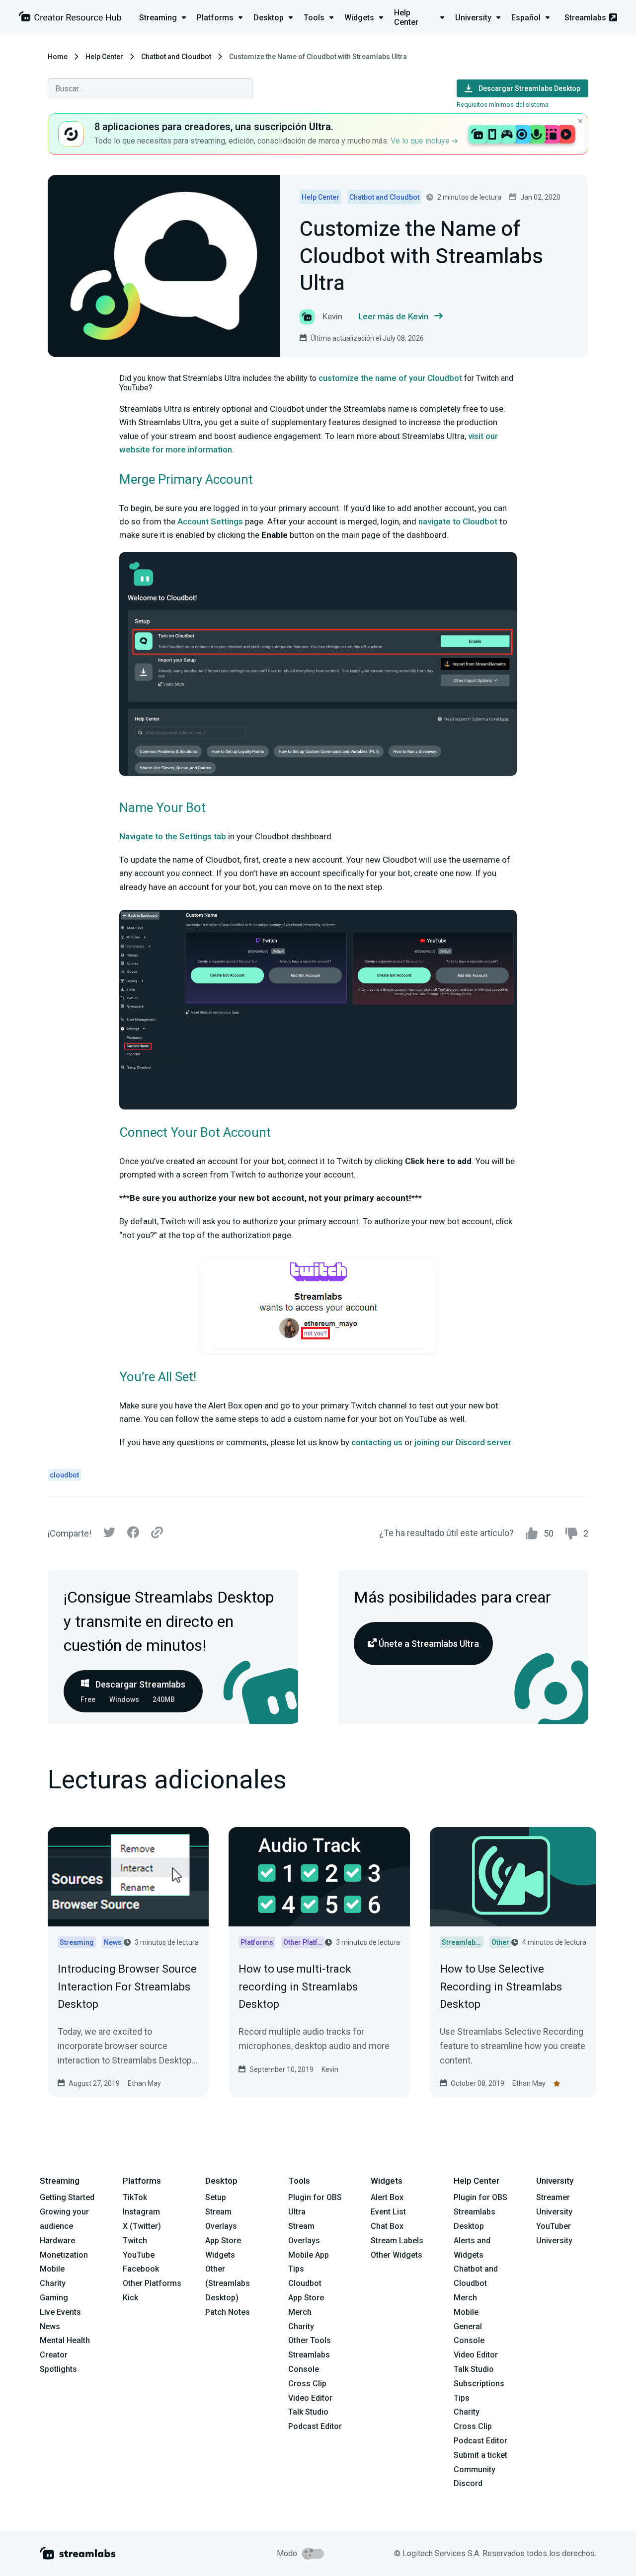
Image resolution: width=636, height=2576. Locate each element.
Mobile (52, 2269)
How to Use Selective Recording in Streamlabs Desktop (501, 1986)
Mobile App (309, 2255)
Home (58, 57)
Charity (53, 2283)
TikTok (135, 2197)
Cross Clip (307, 2384)
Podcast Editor (315, 2426)
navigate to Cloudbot (458, 521)
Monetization (64, 2255)
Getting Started (67, 2197)
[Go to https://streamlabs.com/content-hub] (70, 19)
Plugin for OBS (315, 2197)
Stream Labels (397, 2241)
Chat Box (387, 2226)
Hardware (57, 2241)
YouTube (139, 2255)
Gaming (54, 2298)
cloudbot (64, 1475)
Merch (300, 2312)
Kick (130, 2298)
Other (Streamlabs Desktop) (228, 2283)
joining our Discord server (463, 1442)
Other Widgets (397, 2255)
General (468, 2326)
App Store (223, 2241)
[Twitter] (109, 1535)
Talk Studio (308, 2412)
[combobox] (150, 88)
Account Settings (210, 521)
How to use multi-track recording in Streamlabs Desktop (298, 1986)
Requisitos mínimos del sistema (503, 105)
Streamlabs (585, 18)
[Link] (157, 1533)
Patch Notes (228, 2312)
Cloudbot (305, 2283)
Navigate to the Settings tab (173, 836)
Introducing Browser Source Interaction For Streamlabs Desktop (127, 1986)
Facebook (141, 2269)
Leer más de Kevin (393, 316)
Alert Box (387, 2197)
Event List (388, 2212)
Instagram (141, 2212)
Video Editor (310, 2398)
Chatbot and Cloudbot (176, 57)
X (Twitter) (142, 2226)
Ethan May (144, 2083)
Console (469, 2340)
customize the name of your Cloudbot (390, 378)
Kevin (330, 2069)
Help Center (104, 57)
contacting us (377, 1442)
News (50, 2326)
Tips (296, 2269)
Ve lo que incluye (421, 141)
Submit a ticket (480, 2455)
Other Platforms (152, 2283)
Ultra (297, 2212)
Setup (216, 2197)
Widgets (220, 2255)
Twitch (135, 2241)
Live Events (60, 2312)
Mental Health (65, 2340)
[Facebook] (133, 1535)
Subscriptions (479, 2384)
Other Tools (310, 2340)
